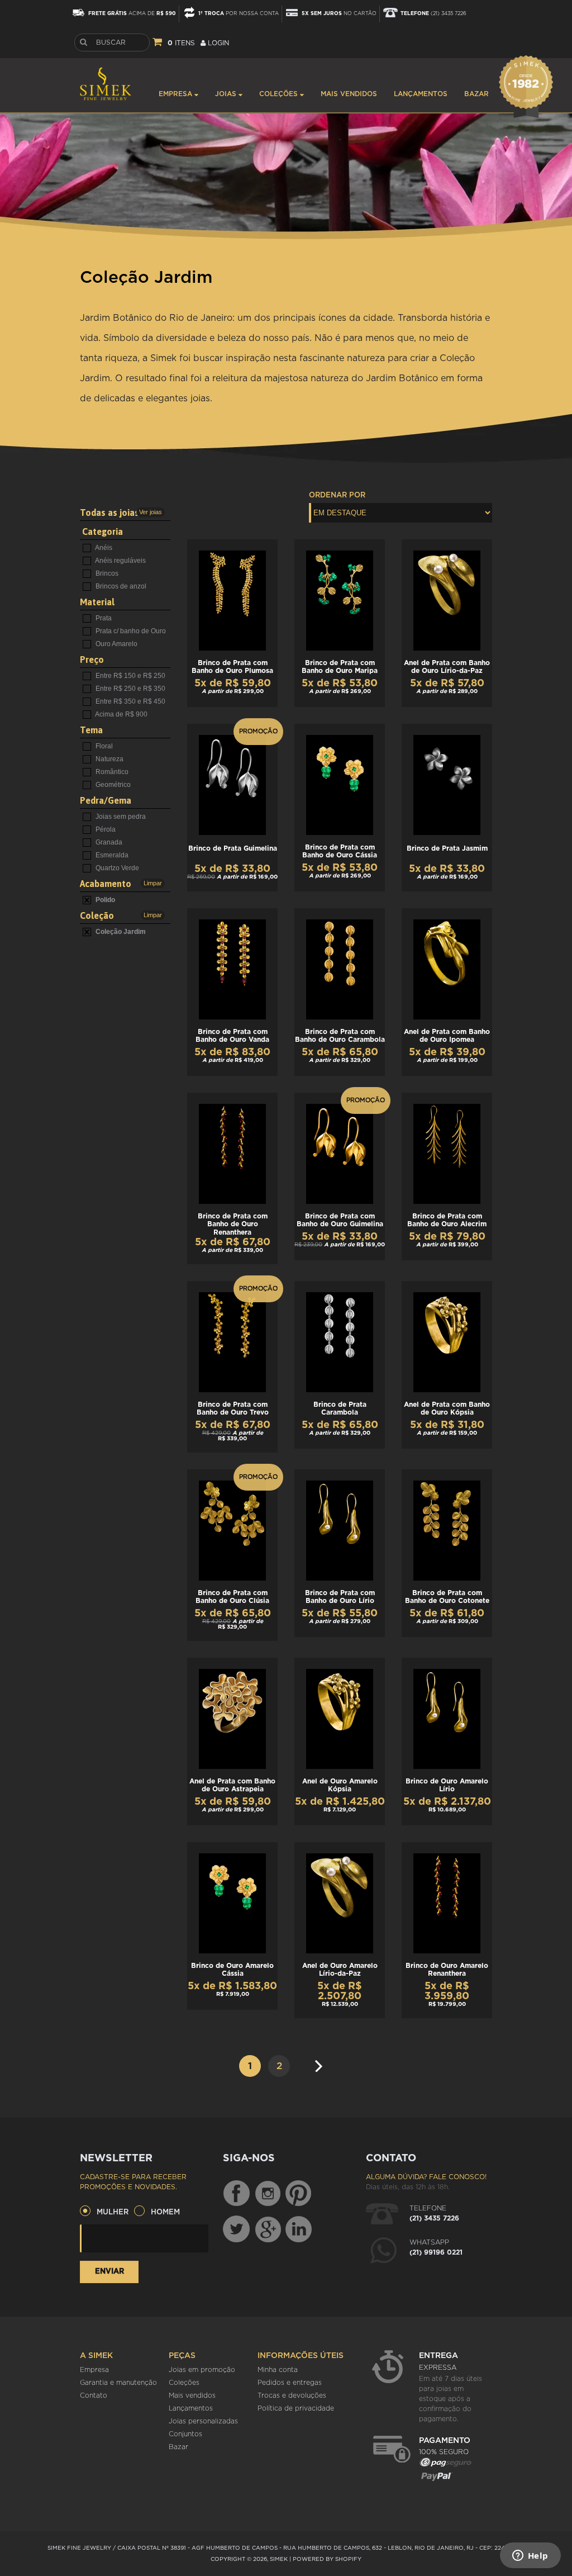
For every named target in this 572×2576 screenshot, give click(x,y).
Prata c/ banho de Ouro (130, 631)
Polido (104, 900)
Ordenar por (337, 495)
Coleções (280, 94)
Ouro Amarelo (116, 644)
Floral (103, 746)
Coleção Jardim (120, 932)
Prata (103, 618)
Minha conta (278, 2370)
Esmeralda (111, 855)
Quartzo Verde (116, 868)
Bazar (476, 94)
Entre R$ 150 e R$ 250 (130, 676)
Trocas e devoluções (292, 2395)
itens (181, 43)
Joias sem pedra (120, 817)
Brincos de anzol (120, 586)
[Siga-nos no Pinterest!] (298, 2194)
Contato (94, 2395)
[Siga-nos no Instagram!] (269, 2194)
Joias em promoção (202, 2370)
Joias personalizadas (203, 2421)
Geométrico (112, 785)
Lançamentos (421, 94)
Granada (108, 842)
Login (217, 43)
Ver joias (151, 512)
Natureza (109, 759)
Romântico (111, 772)
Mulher (113, 2212)
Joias (227, 94)
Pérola (105, 829)
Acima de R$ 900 (121, 714)
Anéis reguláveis (120, 561)
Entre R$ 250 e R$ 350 (130, 689)
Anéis (103, 548)
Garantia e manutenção (118, 2383)
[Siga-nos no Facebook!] (236, 2194)
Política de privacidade (296, 2408)
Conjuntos (185, 2434)
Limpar (153, 883)
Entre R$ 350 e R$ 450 (130, 701)
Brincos (106, 573)
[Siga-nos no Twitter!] (236, 2229)
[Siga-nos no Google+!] (269, 2229)
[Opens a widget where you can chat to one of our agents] (530, 2556)
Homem (165, 2212)
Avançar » (322, 2062)
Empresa (177, 94)
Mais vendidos (349, 94)
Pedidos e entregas (290, 2383)
